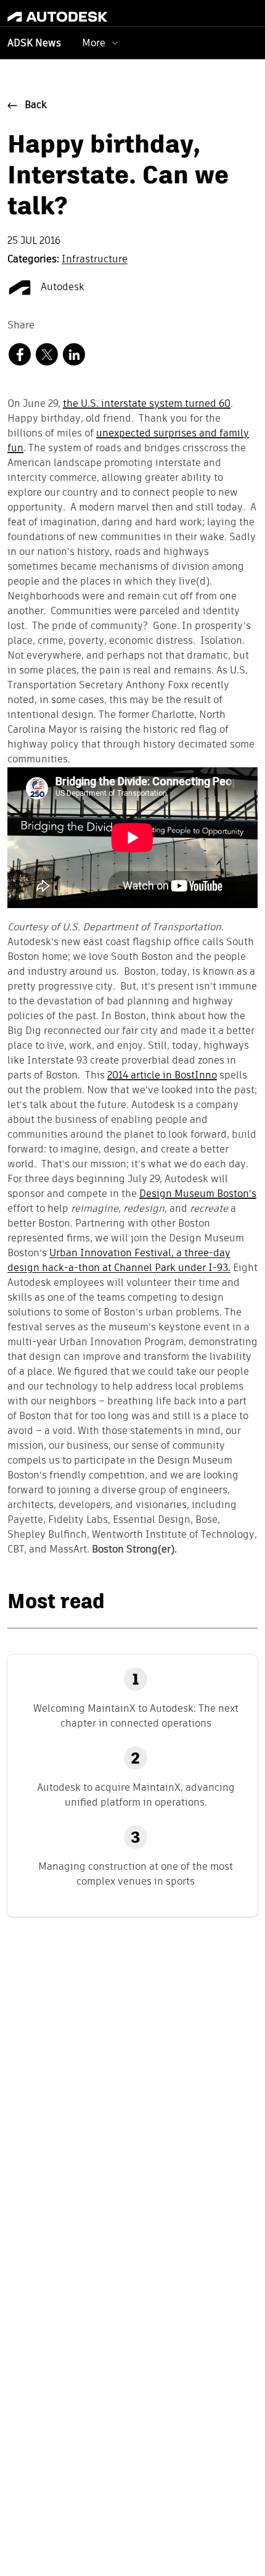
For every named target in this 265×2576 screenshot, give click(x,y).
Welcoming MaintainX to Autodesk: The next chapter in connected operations (136, 1716)
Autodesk (61, 288)
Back (36, 106)
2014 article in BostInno (162, 1076)
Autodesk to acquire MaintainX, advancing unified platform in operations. (136, 1795)
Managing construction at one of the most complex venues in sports (136, 1874)
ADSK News (34, 44)
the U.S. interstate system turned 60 (147, 404)
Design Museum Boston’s (198, 1194)
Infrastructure (95, 260)
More (94, 43)
